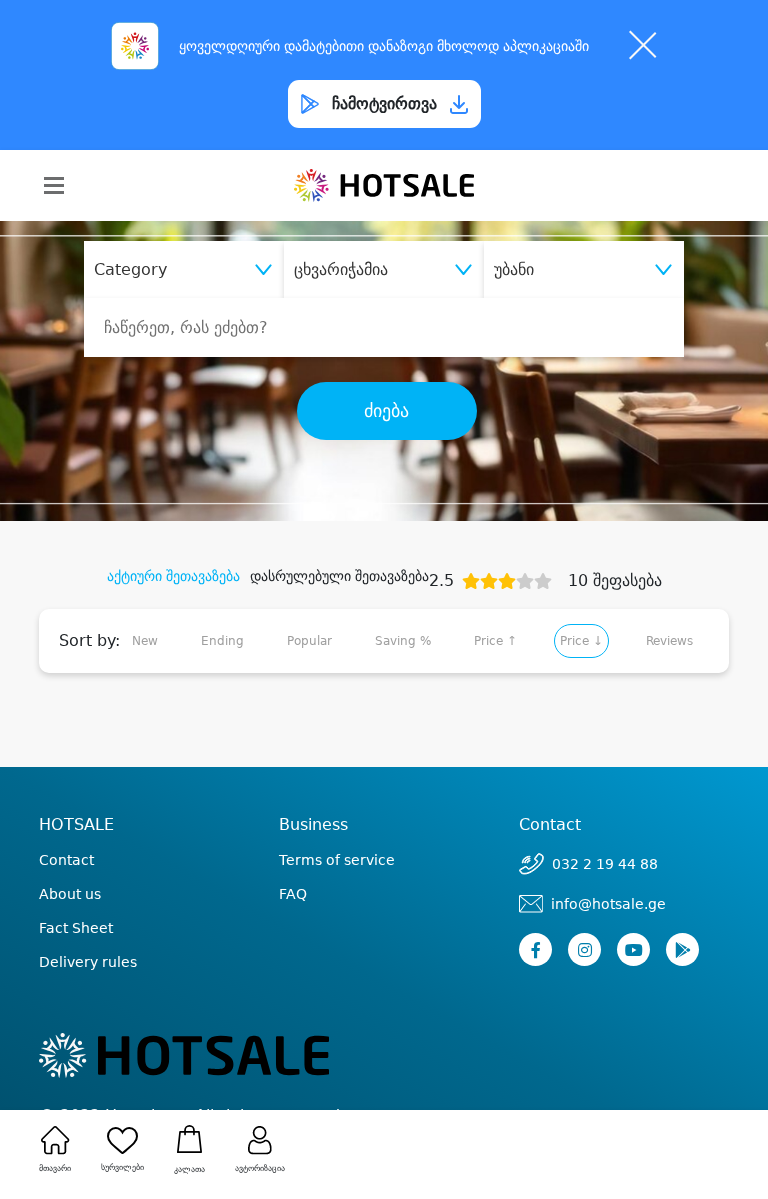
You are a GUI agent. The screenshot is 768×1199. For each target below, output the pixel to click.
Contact (66, 860)
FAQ (293, 894)
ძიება (386, 411)
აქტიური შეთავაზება (173, 576)
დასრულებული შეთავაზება (339, 576)
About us (70, 894)
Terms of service (337, 860)
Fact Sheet (76, 928)
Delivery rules (88, 962)
